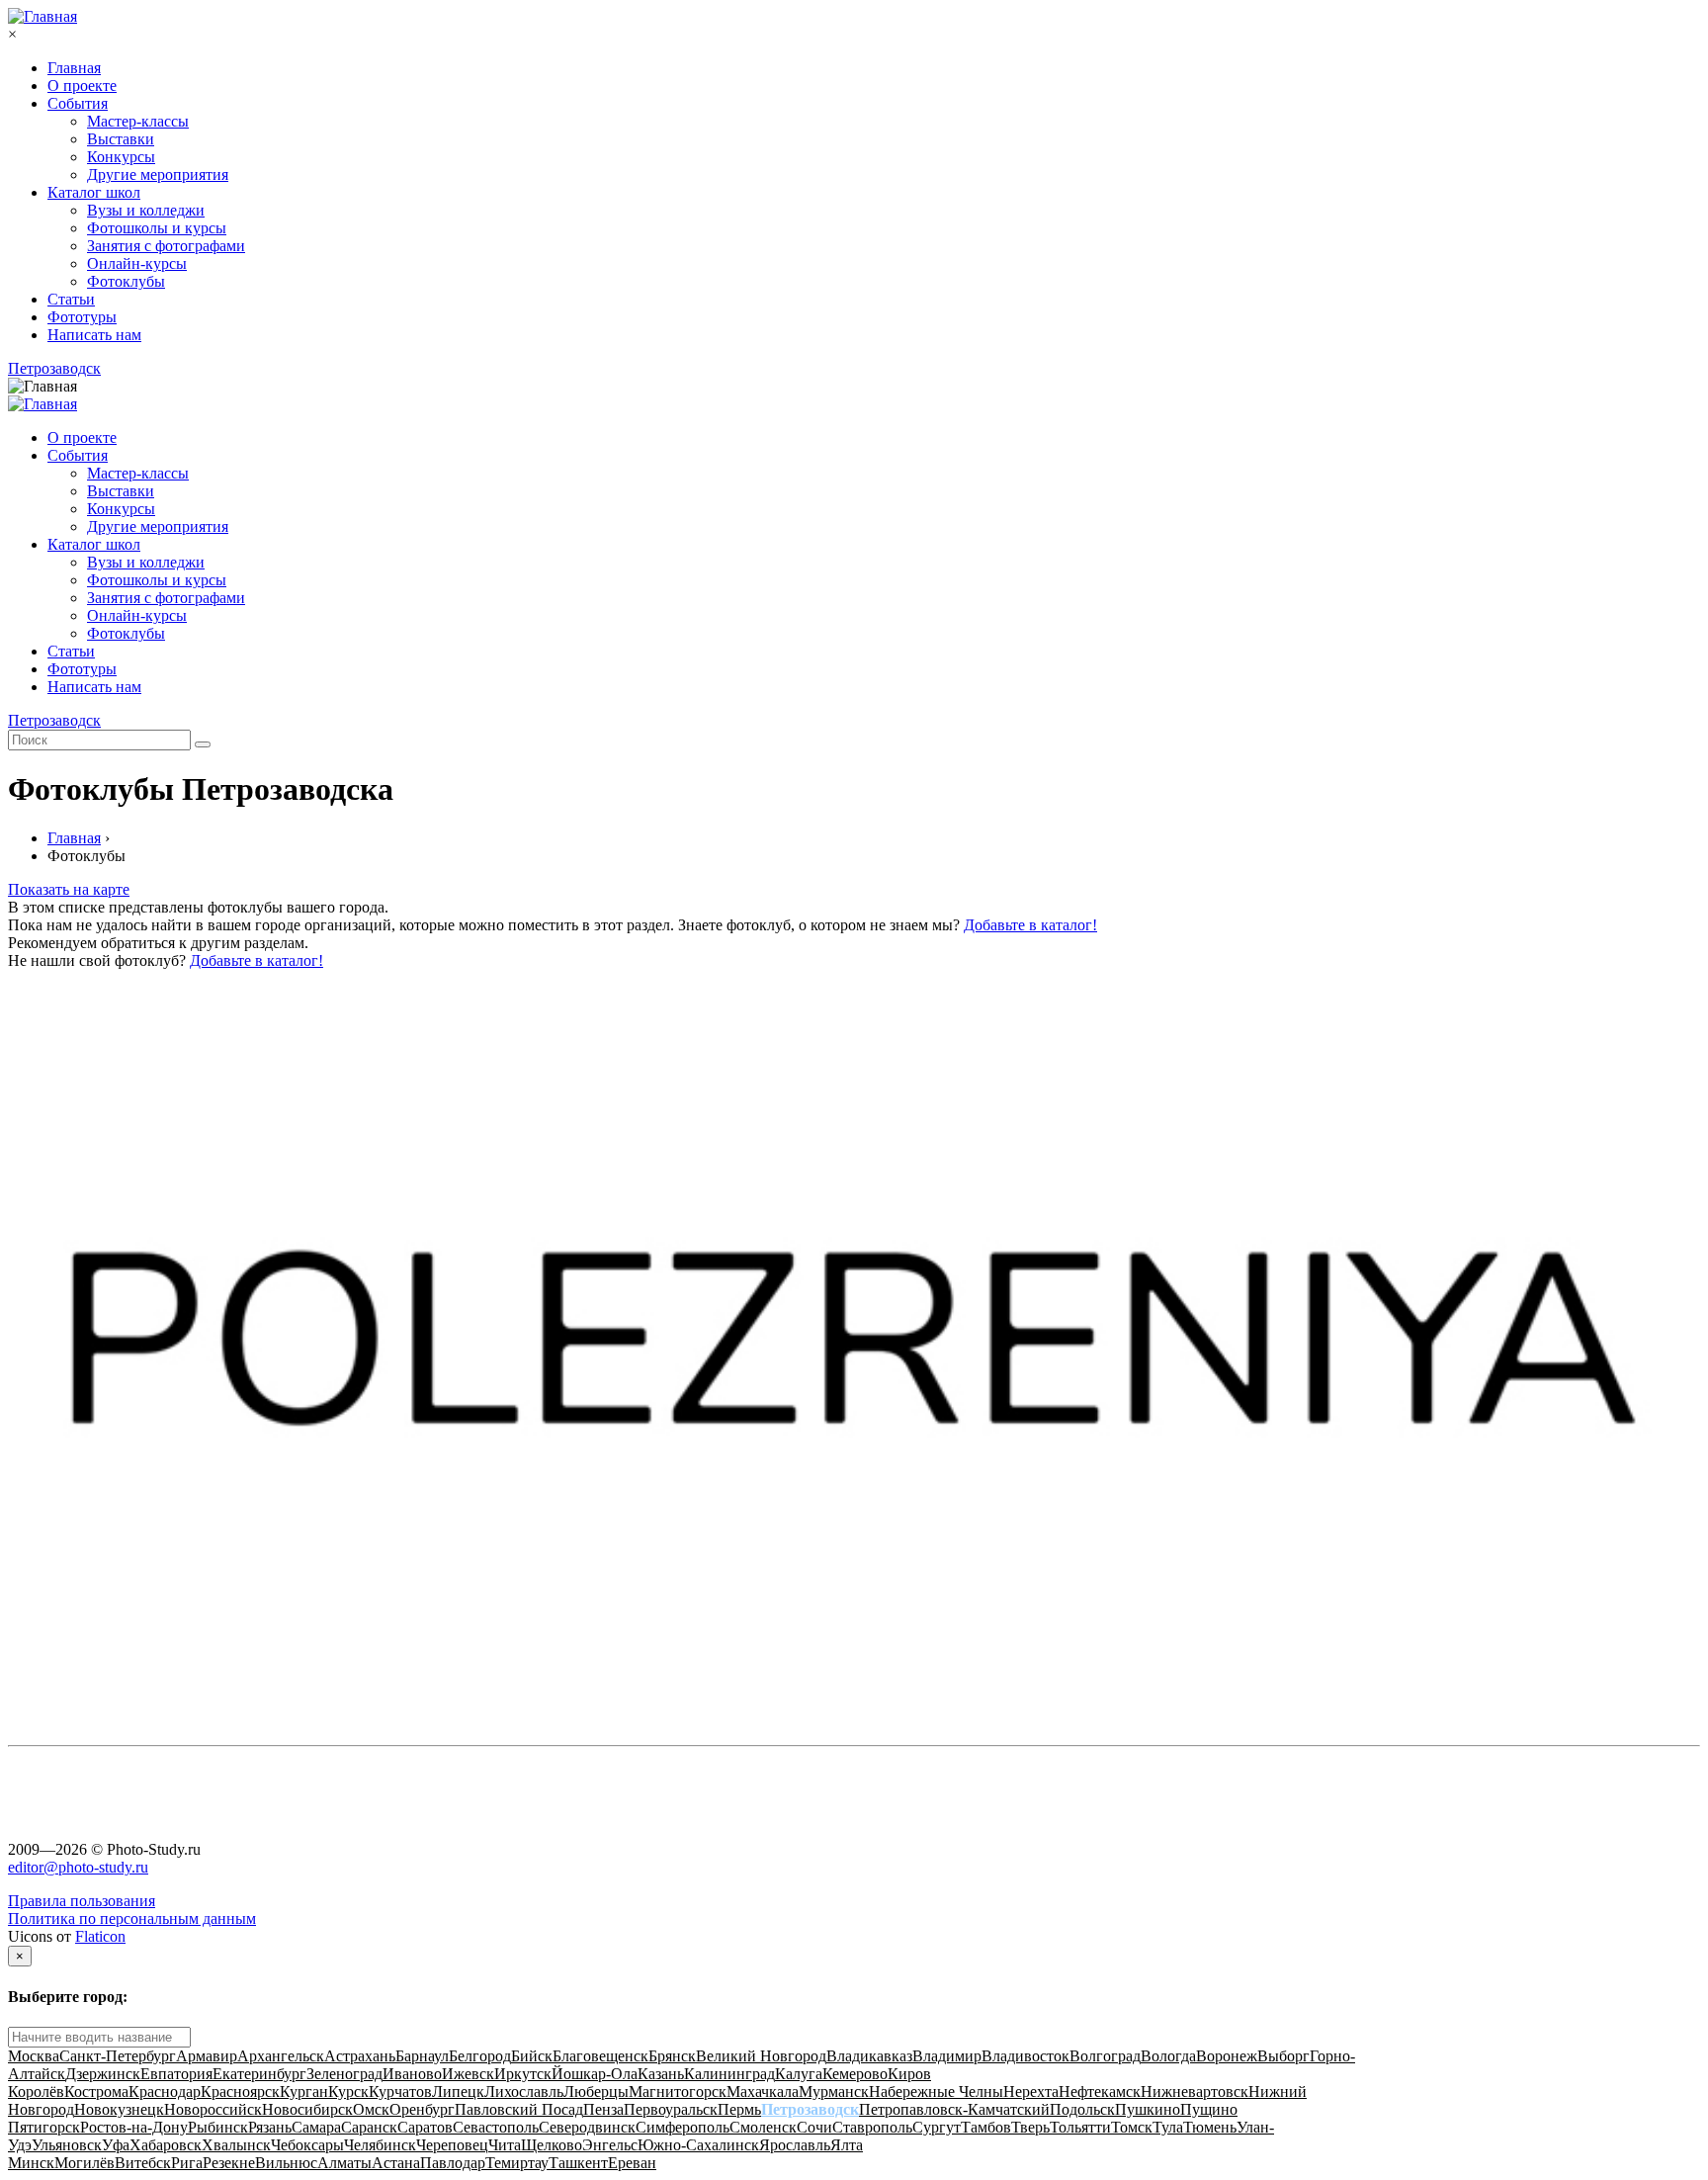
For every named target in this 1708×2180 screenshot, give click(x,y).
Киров (909, 2074)
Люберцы (596, 2092)
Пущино (1209, 2109)
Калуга (799, 2074)
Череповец (452, 2145)
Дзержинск (103, 2074)
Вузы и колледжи (146, 210)
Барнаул (422, 2056)
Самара (316, 2127)
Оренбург (422, 2109)
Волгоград (1105, 2056)
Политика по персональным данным (132, 1918)
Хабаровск (166, 2145)
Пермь (739, 2109)
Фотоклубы (126, 281)
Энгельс (610, 2145)
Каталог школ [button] (94, 544)
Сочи (814, 2127)
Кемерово (855, 2074)
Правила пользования (82, 1901)
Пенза (603, 2109)
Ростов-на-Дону (134, 2127)
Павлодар (453, 2163)
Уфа (116, 2145)
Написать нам (94, 335)
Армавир (207, 2056)
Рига (187, 2163)
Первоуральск (671, 2109)
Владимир (947, 2056)
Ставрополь (872, 2127)
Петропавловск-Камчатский (954, 2109)
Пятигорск (44, 2127)
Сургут (937, 2127)
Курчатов (400, 2092)
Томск (1132, 2127)
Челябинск (380, 2145)
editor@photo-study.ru (78, 1867)
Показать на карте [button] (69, 889)
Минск (31, 2163)
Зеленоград (344, 2074)
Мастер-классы (138, 121)
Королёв (36, 2092)
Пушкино (1148, 2109)
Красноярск (240, 2092)
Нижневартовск (1195, 2092)
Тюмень (1210, 2127)
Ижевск (468, 2074)
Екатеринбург (259, 2074)
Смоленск (763, 2127)
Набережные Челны (936, 2092)
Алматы (344, 2163)
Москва (34, 2056)
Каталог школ (94, 192)
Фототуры (82, 317)
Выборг (1283, 2056)
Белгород (480, 2056)
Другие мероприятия (158, 174)
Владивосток (1025, 2056)
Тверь (1030, 2127)
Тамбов (986, 2127)
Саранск (369, 2127)
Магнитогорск (678, 2092)
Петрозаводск (810, 2109)
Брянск (672, 2056)
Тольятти (1080, 2127)
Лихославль (524, 2092)
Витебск (143, 2163)
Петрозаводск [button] (54, 368)
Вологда (1168, 2056)
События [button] (78, 455)
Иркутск (523, 2074)
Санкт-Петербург (118, 2056)
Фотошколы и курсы (157, 228)
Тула (1168, 2127)
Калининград (729, 2074)
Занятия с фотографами (166, 246)
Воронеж (1227, 2056)
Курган (304, 2092)
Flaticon (100, 1936)
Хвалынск (236, 2145)
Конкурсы (121, 157)
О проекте (82, 86)
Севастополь (496, 2127)
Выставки (121, 139)
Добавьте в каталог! (1030, 925)
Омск (371, 2109)
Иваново (412, 2074)
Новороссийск (213, 2109)
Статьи (71, 299)
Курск (348, 2092)
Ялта (847, 2145)
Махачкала (763, 2092)
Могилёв (85, 2163)
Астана (396, 2163)
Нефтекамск (1100, 2092)
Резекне (229, 2163)
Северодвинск (587, 2127)
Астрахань (360, 2056)
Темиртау (517, 2163)
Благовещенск (600, 2056)
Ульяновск (67, 2145)
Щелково (552, 2145)
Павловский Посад (519, 2109)
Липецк (458, 2092)
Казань (661, 2074)
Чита (505, 2145)
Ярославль (795, 2145)
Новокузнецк (119, 2109)
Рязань (270, 2127)
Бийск (532, 2056)
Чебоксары (307, 2145)
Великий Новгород (761, 2056)
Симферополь (683, 2127)
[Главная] (43, 16)
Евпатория (176, 2074)
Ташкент (578, 2163)
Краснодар (165, 2092)
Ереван (632, 2163)
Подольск (1082, 2109)
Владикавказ (869, 2056)
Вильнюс (286, 2163)
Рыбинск (218, 2127)
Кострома (96, 2092)
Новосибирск (307, 2109)
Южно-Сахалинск (698, 2145)
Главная (74, 68)
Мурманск (834, 2092)
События (78, 103)
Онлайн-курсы (137, 263)
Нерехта (1031, 2092)
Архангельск (281, 2056)
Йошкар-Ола (595, 2074)
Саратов (425, 2127)
